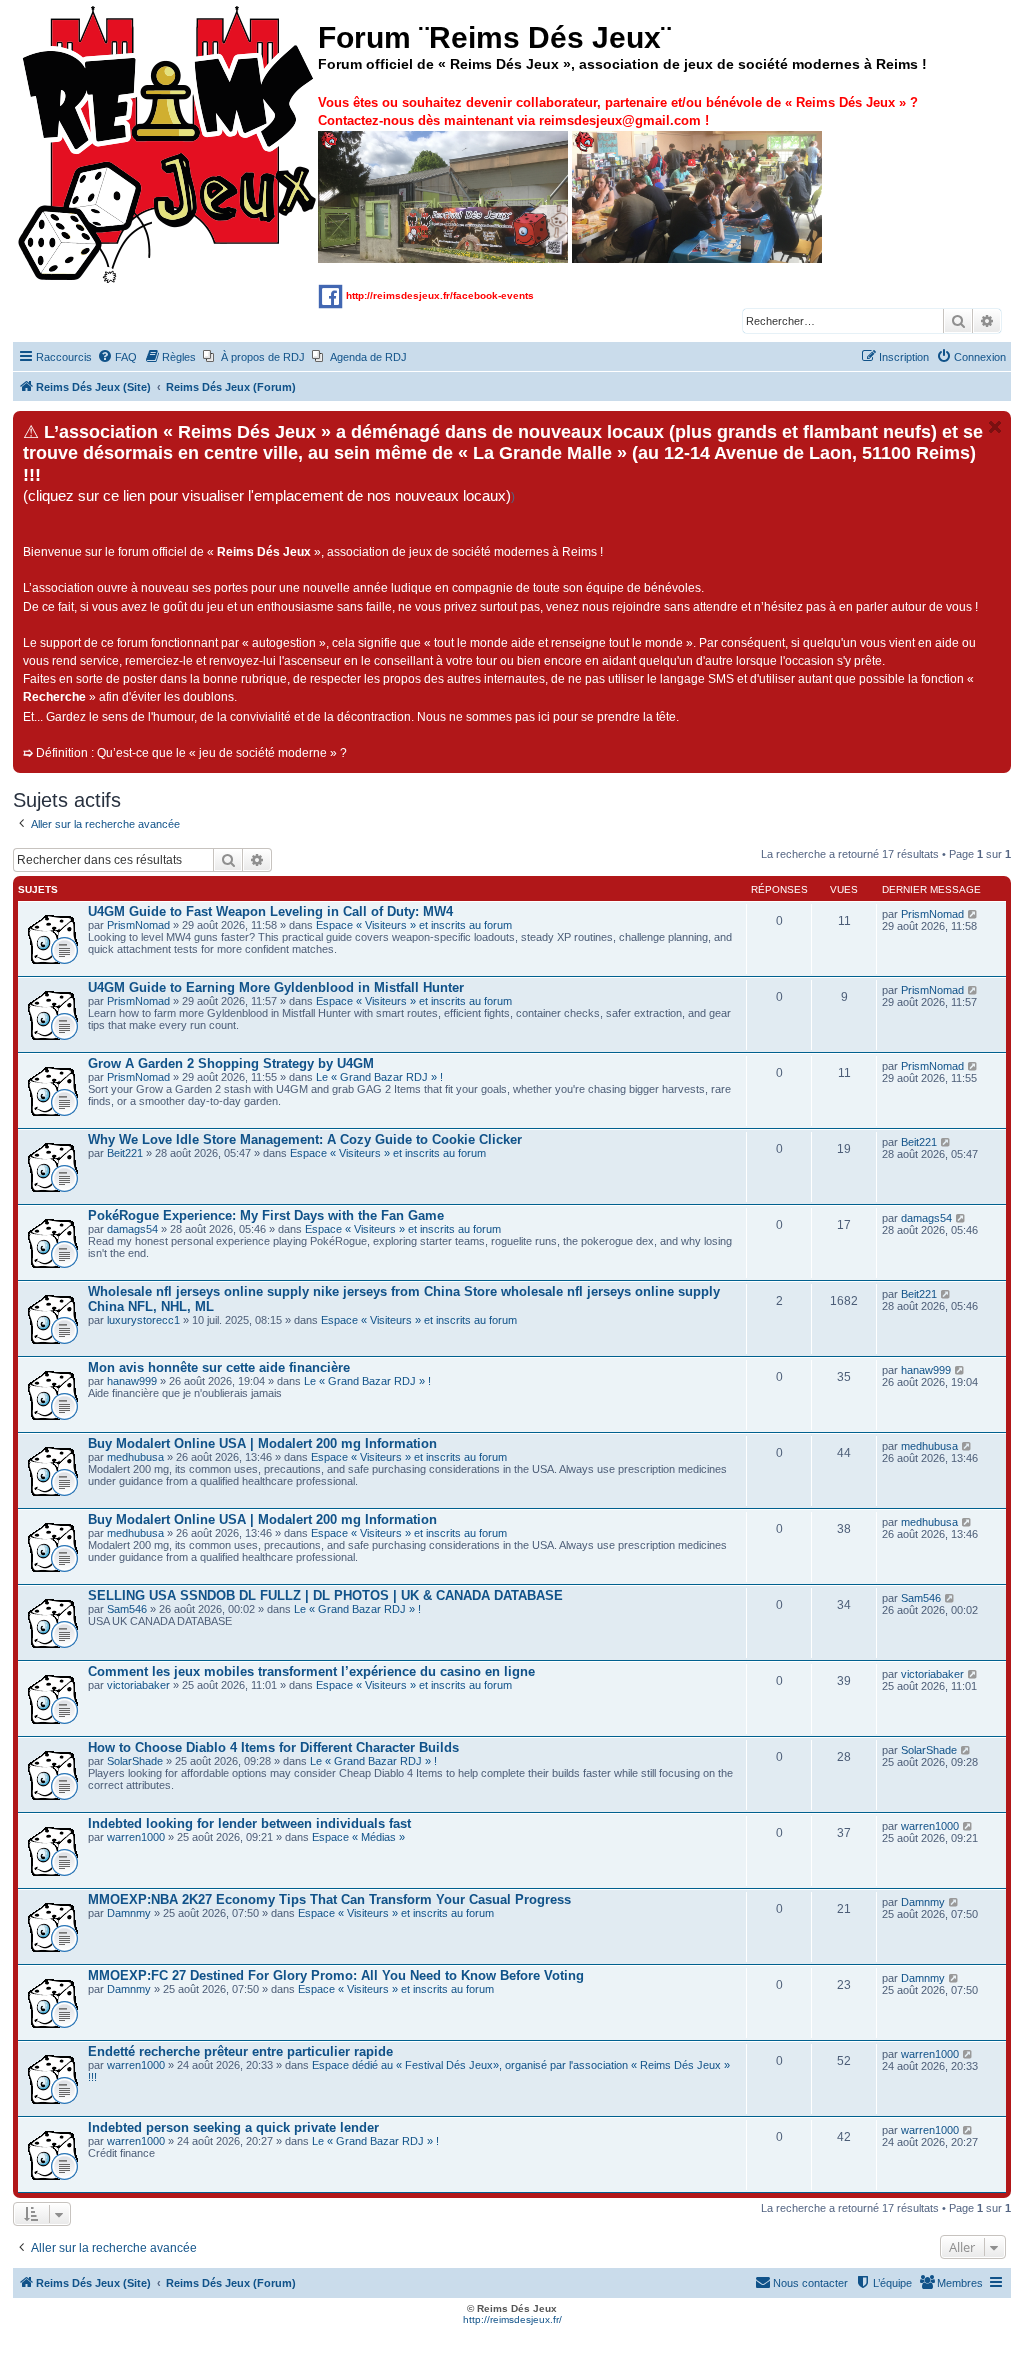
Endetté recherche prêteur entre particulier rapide (240, 2051)
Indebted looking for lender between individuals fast (249, 1823)
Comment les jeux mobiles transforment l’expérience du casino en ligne (311, 1671)
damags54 (132, 1229)
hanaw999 (132, 1381)
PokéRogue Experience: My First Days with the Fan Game (266, 1215)
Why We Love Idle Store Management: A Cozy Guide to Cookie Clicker (305, 1139)
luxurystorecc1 (143, 1320)
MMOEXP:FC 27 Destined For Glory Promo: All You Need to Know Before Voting (336, 1975)
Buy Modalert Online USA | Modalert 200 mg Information (262, 1443)
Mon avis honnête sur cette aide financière (219, 1367)
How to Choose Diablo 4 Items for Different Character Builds (273, 1747)
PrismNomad (138, 925)
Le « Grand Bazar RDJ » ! (379, 1077)
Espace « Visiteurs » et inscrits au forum (414, 925)
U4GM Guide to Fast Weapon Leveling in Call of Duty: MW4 (270, 911)
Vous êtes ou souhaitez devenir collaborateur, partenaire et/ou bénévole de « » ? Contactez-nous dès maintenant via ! (618, 111)
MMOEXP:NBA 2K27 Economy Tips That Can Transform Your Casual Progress (329, 1899)
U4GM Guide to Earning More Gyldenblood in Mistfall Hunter (276, 987)
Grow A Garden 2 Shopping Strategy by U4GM (231, 1063)
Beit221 (125, 1153)
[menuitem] (117, 357)
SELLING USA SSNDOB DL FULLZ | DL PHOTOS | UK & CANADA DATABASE (325, 1595)
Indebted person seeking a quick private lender (233, 2127)
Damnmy (129, 1913)
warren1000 (136, 1837)
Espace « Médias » (358, 1837)
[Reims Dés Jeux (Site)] (168, 145)
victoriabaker (138, 1685)
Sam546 (127, 1609)
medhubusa (135, 1457)
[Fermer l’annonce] (995, 427)
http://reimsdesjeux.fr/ (512, 2319)
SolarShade (135, 1761)
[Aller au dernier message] (973, 914)
